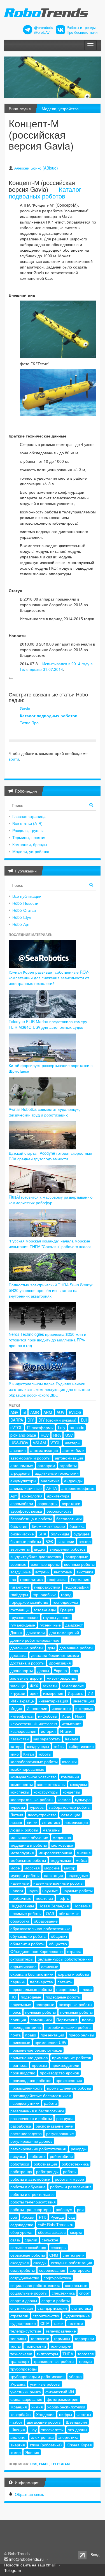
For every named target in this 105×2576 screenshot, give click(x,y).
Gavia (25, 709)
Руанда (57, 2217)
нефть (63, 1898)
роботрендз (21, 2171)
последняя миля (26, 2027)
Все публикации (27, 896)
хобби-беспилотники (66, 2407)
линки (32, 1822)
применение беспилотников (36, 2050)
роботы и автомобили (30, 2179)
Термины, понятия (29, 837)
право (31, 2035)
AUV (60, 1412)
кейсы (59, 1746)
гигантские (20, 1587)
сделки (31, 2240)
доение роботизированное (35, 1640)
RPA (57, 1435)
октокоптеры (22, 1959)
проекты (39, 2065)
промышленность (26, 2088)
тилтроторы (47, 2354)
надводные (78, 1875)
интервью (84, 1708)
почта (16, 2035)
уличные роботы (45, 2384)
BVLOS (75, 1412)
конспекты (20, 1792)
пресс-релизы (81, 2035)
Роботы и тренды (81, 28)
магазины (51, 1830)
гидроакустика (47, 1587)
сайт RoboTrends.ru (56, 2225)
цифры (66, 2414)
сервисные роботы (28, 2255)
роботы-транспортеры (31, 2209)
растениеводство (26, 2133)
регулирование (60, 2133)
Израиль (75, 1693)
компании (70, 1777)
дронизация (60, 1663)
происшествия (69, 2080)
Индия (16, 1708)
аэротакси (71, 1503)
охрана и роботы (73, 1974)
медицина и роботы (29, 1845)
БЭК (49, 1541)
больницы (60, 1534)
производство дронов (59, 2073)
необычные (21, 1898)
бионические (22, 1534)
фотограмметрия (63, 2399)
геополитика (32, 1579)
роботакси (20, 2164)
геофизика (57, 1579)
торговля (86, 2354)
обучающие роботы (28, 1936)
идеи (34, 1693)
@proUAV (42, 32)
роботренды (47, 2171)
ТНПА (68, 2354)
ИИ (90, 1693)
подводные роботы (63, 1997)
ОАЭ (50, 1913)
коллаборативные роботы (34, 1761)
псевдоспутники (25, 2103)
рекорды (79, 2149)
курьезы (18, 1807)
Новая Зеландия (54, 1906)
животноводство (61, 1678)
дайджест (74, 1625)
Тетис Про (29, 723)
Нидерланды (22, 1906)
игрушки (18, 1693)
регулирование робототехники (38, 2149)
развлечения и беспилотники (37, 2111)
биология (19, 1526)
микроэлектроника (55, 1853)
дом (51, 1648)
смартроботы (23, 2270)
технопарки (61, 2346)
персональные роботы (31, 1989)
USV (69, 1435)
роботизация (45, 2164)
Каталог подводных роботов (45, 192)
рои (80, 2209)
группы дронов (57, 1617)
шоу (33, 2430)
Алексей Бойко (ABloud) (36, 168)
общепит (59, 1936)
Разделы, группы (28, 830)
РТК (42, 2217)
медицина (62, 1837)
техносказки (21, 2354)
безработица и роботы (31, 1519)
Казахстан (20, 1739)
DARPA (17, 1420)
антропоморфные (78, 1488)
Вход (95, 2554)
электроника (42, 2437)
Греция (67, 1610)
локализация (76, 1822)
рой (14, 2217)
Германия (80, 1579)
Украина (18, 2384)
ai (24, 1412)
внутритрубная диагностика (36, 1557)
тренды (85, 2361)
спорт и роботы (56, 2300)
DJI (84, 1420)
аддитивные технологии (57, 1473)
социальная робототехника (35, 2285)
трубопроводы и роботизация (38, 2376)
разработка (21, 2126)
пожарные (45, 2004)
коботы (45, 1754)
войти (14, 759)
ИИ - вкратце (22, 1701)
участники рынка (26, 2392)
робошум (64, 2209)
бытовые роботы (26, 1541)
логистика (51, 1822)
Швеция (18, 2430)
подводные (31, 1997)
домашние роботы (76, 1648)
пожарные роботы (75, 2004)
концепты (71, 1792)
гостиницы (20, 1610)
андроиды (73, 1481)
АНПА (52, 1488)
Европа (60, 1670)
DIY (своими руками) (57, 1420)
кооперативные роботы (32, 1799)
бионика (77, 1526)
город (66, 1594)
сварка (76, 2232)
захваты (50, 1686)
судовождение (77, 2316)
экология (18, 2437)
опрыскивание (24, 1966)
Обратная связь (29, 2494)
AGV (14, 1412)
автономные (22, 1465)
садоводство (22, 2225)
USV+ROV (19, 1443)
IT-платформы (40, 1427)
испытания (72, 1724)
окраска (74, 1951)
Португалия (67, 2020)
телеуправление (61, 2331)
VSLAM (39, 1443)
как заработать (47, 1739)
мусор (70, 1868)
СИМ (54, 2255)
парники (18, 1982)
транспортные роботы (54, 2361)
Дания (16, 1632)
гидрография (77, 1587)
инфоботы (48, 1716)
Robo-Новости (25, 903)
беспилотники (69, 1519)
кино (15, 1754)
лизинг (16, 1822)
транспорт (20, 2361)
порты (88, 2020)
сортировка (80, 2270)
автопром (46, 1465)
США (45, 2323)
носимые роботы (26, 1913)
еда (75, 1670)
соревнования (52, 2270)
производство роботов (31, 2080)
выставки (85, 1572)
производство (23, 2073)
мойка (81, 1860)
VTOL (55, 1443)
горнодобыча (45, 1594)
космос (64, 1799)
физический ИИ (60, 2392)
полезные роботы (76, 2012)
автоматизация (44, 1450)
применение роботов (72, 2058)
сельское (50, 2240)
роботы (70, 2171)
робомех (37, 2156)
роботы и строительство (32, 2194)
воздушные (21, 1572)
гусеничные (50, 1625)
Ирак (66, 1716)
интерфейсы (22, 1716)
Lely (62, 1427)
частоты (84, 2414)
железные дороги (26, 1678)
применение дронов (29, 2058)
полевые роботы (40, 2012)
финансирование (26, 2399)
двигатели (36, 1632)
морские (52, 1868)
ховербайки (21, 2414)
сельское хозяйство (28, 2247)
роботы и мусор (69, 2179)
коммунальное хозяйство (33, 1777)
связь (15, 2240)
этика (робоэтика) (46, 2445)
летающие (71, 1815)
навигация (53, 1875)
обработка (20, 1921)
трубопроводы (24, 2369)
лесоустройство (42, 1815)
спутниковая (22, 2308)
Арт (14, 1496)
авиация (18, 1450)
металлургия (22, 1853)
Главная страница (29, 816)
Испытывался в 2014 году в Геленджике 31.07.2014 (56, 666)
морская (32, 1868)
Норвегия (82, 1906)
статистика (81, 2308)
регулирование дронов (31, 2141)
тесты (16, 2346)
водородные (77, 1557)
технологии (36, 2346)
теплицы (18, 2338)
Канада (72, 1739)
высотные (63, 1572)
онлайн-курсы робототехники (65, 1959)
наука (33, 1891)
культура (83, 1799)
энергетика (68, 2437)
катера (17, 1746)
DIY (31, 1420)
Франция (19, 2407)
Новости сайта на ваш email (30, 2565)
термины (62, 2338)
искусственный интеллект (34, 1724)
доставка (18, 1655)
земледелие (73, 1686)
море (15, 1868)
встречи (42, 1572)
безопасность (59, 1511)
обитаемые (69, 1913)
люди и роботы (24, 1830)
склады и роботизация (72, 2263)
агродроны (20, 1473)
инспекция (61, 1708)
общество (58, 1944)
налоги (17, 1891)
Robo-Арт (21, 924)
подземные (21, 2004)
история (48, 1731)
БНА (42, 1534)
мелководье (62, 1845)
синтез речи (74, 2255)
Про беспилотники (82, 32)
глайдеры (19, 1594)
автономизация (69, 1458)
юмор (16, 2452)
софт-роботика (57, 2278)
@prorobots (43, 28)
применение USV (51, 2042)
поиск (16, 2012)
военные (18, 1564)
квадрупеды (38, 1746)
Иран (80, 1716)
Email (44, 2464)
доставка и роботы (27, 1663)
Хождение (45, 2414)
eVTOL (16, 1427)
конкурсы (78, 1784)
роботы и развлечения (71, 2187)
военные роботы (79, 1564)
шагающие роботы (44, 2422)
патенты (65, 1982)
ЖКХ (34, 1686)
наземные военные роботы (58, 1883)
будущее (81, 1534)
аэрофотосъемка (26, 1511)
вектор (85, 1541)
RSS (34, 2464)
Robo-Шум (22, 917)
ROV (45, 1435)
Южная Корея (79, 2445)
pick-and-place (23, 1435)
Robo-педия (20, 109)
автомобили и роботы (30, 1458)
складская (20, 2263)
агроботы (68, 1465)
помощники (41, 2020)
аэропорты (47, 1503)
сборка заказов (52, 2232)
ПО (13, 1997)
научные (50, 1891)
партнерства (41, 1982)
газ (13, 1579)
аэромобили (22, 1503)
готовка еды (45, 1610)
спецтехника (63, 2293)
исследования (23, 1731)
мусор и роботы (25, 1875)
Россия (28, 2217)
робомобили (61, 2156)
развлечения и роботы (31, 2118)
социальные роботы (29, 2293)
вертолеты (20, 1549)
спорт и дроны (24, 2300)
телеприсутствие (26, 2331)
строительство (46, 2316)
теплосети (40, 2338)
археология (32, 1496)
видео (40, 1549)
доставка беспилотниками (55, 1655)
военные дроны (45, 1564)
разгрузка (65, 2118)
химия (37, 2407)
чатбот (16, 2422)
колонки (69, 1761)
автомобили (73, 1450)
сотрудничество (25, 2278)
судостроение (23, 2323)
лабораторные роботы (70, 1807)
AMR (35, 1412)
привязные (20, 2042)
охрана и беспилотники (32, 1974)
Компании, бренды (30, 844)
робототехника (75, 2164)
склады (40, 2263)
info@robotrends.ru (26, 2559)
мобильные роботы (28, 1860)
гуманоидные (23, 1625)
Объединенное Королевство (37, 1951)
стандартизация (52, 2308)
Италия (67, 1731)
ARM (48, 1412)
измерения (53, 1693)
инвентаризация (53, 1701)
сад (72, 2217)
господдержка (65, 1602)
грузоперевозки (25, 1617)
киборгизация (81, 1746)
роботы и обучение (28, 2187)
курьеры (37, 1807)
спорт (84, 2293)
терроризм (84, 2338)
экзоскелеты (52, 2430)
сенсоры (59, 2247)
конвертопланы (51, 1784)
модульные (61, 1860)
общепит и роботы (27, 1944)
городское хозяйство (29, 1602)
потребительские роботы (68, 2027)
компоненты (22, 1784)
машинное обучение (29, 1837)
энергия (18, 2445)
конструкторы (46, 1792)
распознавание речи (54, 2126)
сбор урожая (22, 2232)
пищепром (66, 1989)
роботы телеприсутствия (33, 2202)
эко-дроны (78, 2430)
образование (46, 1921)
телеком (76, 2323)
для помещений (64, 1632)
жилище (18, 1686)
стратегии (19, 2316)
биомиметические (48, 1526)
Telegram (60, 2464)
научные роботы (78, 1891)
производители (65, 2065)
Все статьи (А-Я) (27, 823)
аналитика (50, 1481)
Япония (32, 2452)
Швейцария (76, 2422)
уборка (75, 2376)
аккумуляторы (23, 1481)
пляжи (86, 1989)
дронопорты (22, 1670)
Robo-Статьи (24, 910)
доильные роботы (27, 1648)
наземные (20, 1883)
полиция (18, 2020)
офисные (50, 1966)
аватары (73, 1443)
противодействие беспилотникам (41, 2095)
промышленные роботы (69, 2088)
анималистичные (26, 1488)
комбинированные (27, 1769)
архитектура (58, 1496)
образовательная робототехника (40, 1928)
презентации (52, 2035)
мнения (84, 1853)
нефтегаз (44, 1898)
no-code (77, 1427)
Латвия (17, 1815)
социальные (76, 2285)
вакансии (66, 1541)
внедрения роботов (67, 1549)
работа (50, 2103)
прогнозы (19, 2065)
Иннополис (37, 1708)
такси (59, 2323)
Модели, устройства (60, 109)
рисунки (18, 2156)
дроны (43, 1670)
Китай (29, 1754)
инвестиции (83, 1701)
